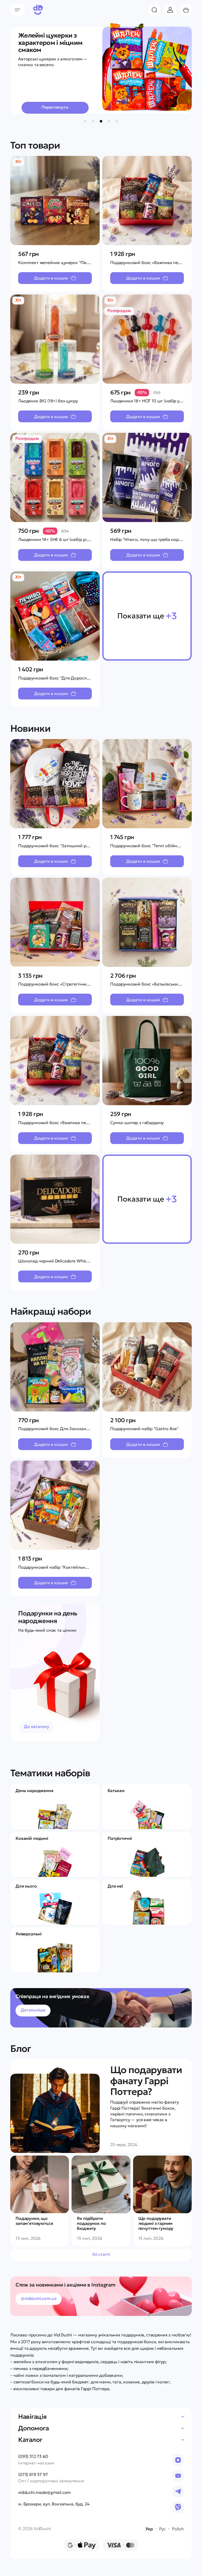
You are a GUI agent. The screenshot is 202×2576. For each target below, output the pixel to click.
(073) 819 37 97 (33, 2475)
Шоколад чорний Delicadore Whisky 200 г (60, 1261)
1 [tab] (85, 121)
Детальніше (33, 2010)
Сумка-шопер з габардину (137, 1123)
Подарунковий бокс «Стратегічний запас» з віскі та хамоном (80, 984)
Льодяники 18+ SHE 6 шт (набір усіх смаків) (62, 539)
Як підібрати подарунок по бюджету (91, 2223)
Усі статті (101, 2254)
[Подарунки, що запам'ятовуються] (40, 2184)
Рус (162, 2529)
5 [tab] (117, 121)
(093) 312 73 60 (33, 2456)
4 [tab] (109, 121)
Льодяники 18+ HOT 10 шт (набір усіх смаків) (155, 401)
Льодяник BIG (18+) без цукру (48, 401)
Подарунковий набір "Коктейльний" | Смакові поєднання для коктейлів (91, 1567)
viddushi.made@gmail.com (44, 2492)
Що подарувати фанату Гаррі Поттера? (146, 2081)
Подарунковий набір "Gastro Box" (144, 1429)
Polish (178, 2529)
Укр (149, 2529)
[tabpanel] (101, 67)
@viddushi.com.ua (39, 2298)
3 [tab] (101, 121)
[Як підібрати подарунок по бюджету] (101, 2184)
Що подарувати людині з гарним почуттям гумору (156, 2223)
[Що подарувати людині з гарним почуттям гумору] (162, 2184)
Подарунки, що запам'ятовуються (34, 2221)
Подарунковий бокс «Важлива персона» (151, 262)
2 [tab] (93, 121)
